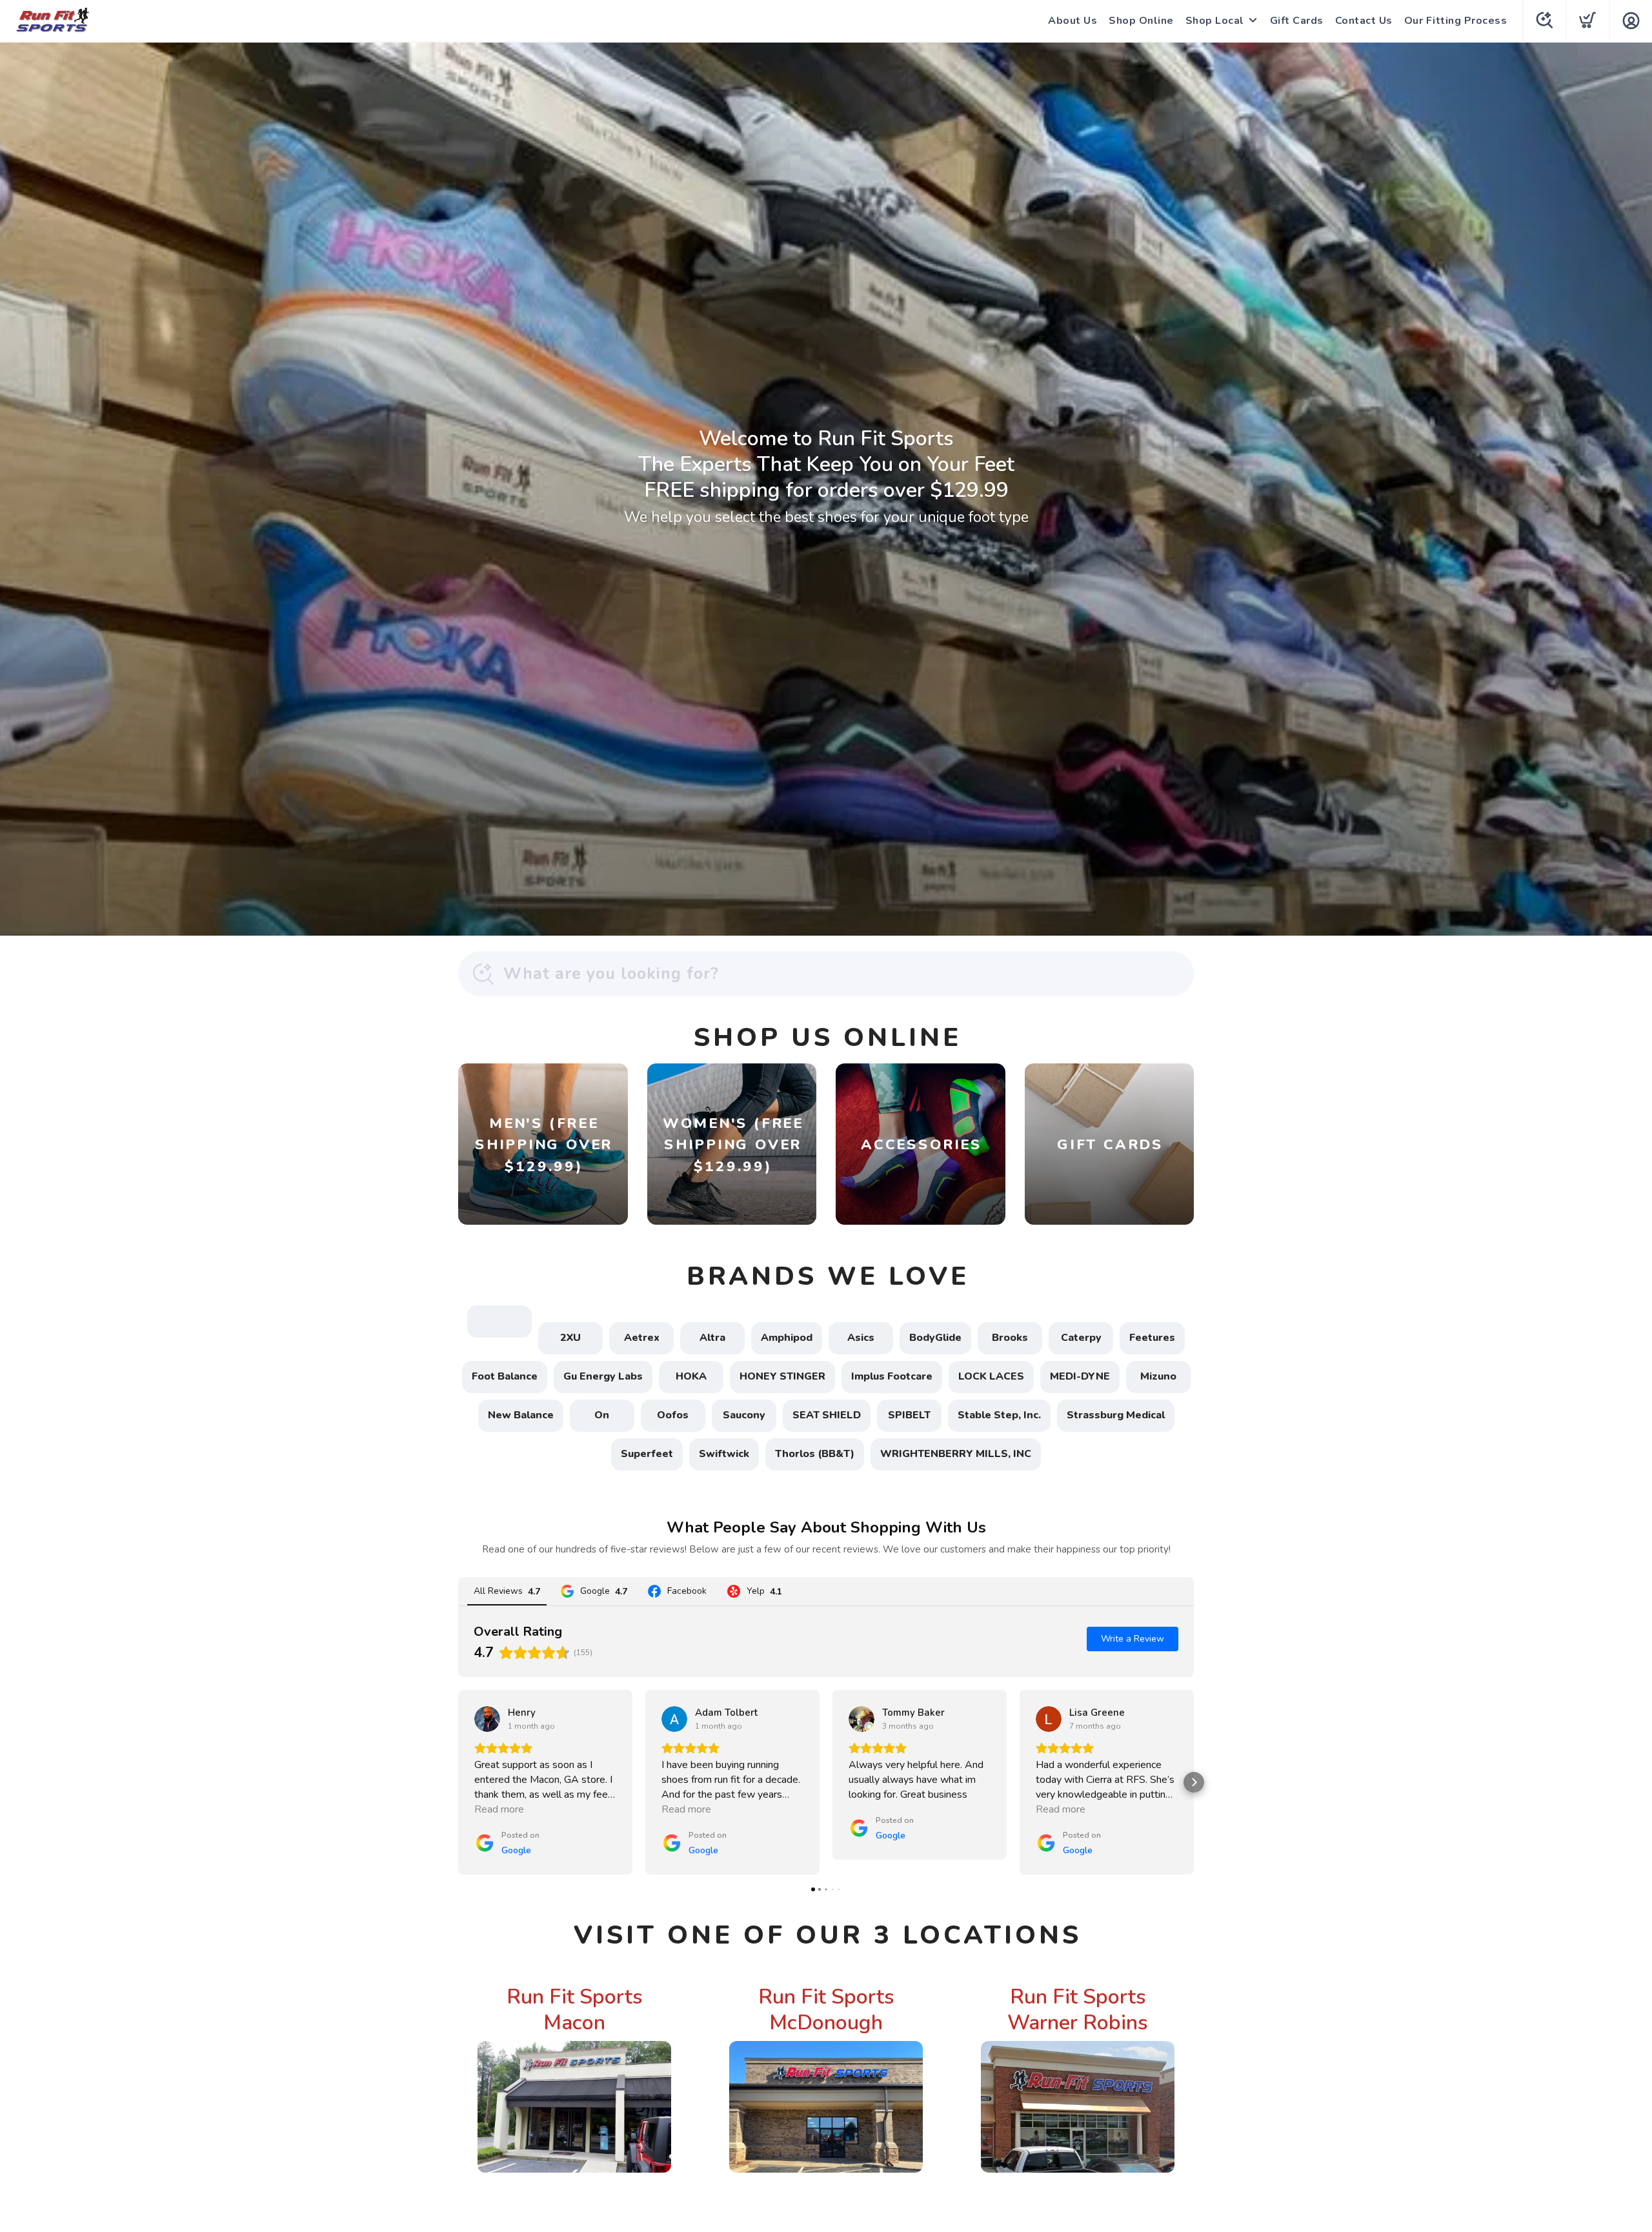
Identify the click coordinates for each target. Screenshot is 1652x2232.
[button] (458, 1782)
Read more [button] (499, 1809)
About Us (1073, 21)
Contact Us (1364, 21)
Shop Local (1215, 21)
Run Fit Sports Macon (575, 2010)
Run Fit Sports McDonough (826, 2010)
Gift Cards (1297, 21)
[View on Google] (487, 1719)
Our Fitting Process (1456, 21)
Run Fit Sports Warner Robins (1078, 2010)
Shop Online (1141, 21)
